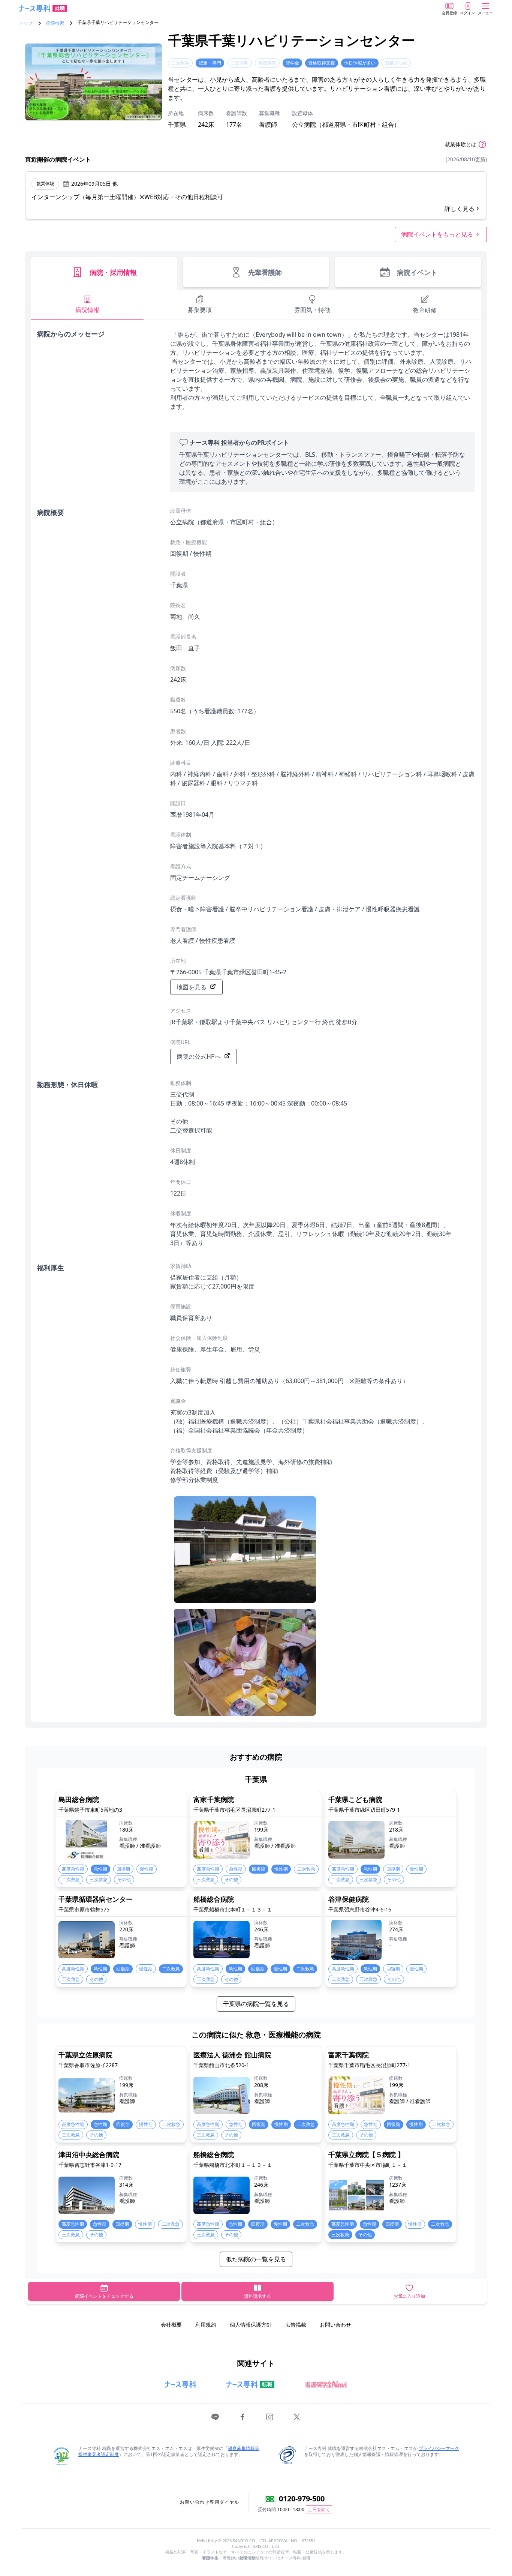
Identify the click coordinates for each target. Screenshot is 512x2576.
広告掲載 (296, 2325)
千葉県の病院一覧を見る (256, 2004)
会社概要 (171, 2325)
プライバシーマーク (439, 2448)
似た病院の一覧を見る (256, 2259)
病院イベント (417, 272)
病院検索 (55, 23)
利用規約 (206, 2325)
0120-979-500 (302, 2499)
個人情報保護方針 (251, 2325)
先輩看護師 (265, 272)
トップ (26, 23)
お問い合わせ (335, 2325)
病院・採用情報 (113, 272)
